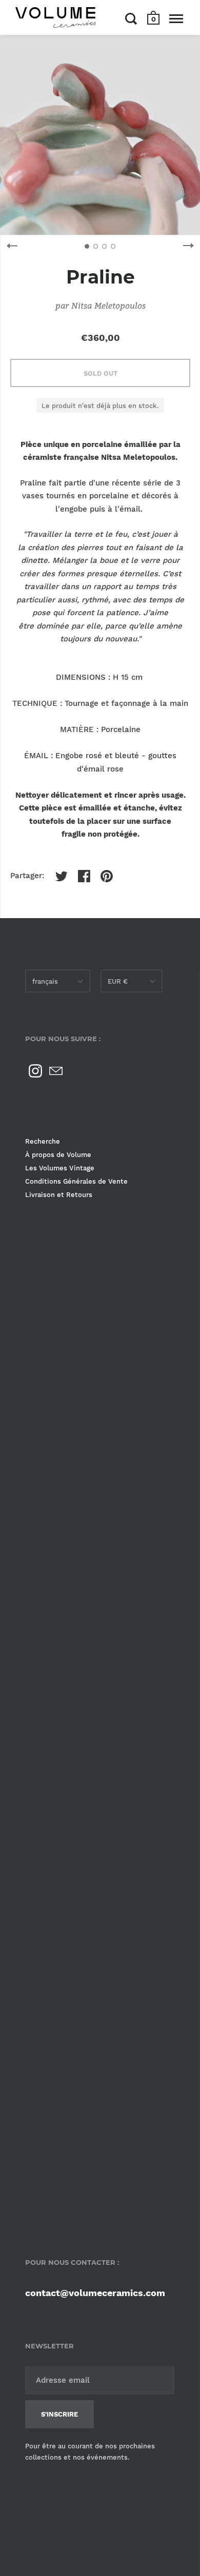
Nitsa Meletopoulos (108, 305)
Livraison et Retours (59, 1195)
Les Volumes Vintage (60, 1168)
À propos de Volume (58, 1155)
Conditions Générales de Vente (76, 1181)
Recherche (43, 1141)
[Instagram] (35, 1071)
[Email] (56, 1071)
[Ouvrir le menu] (176, 18)
